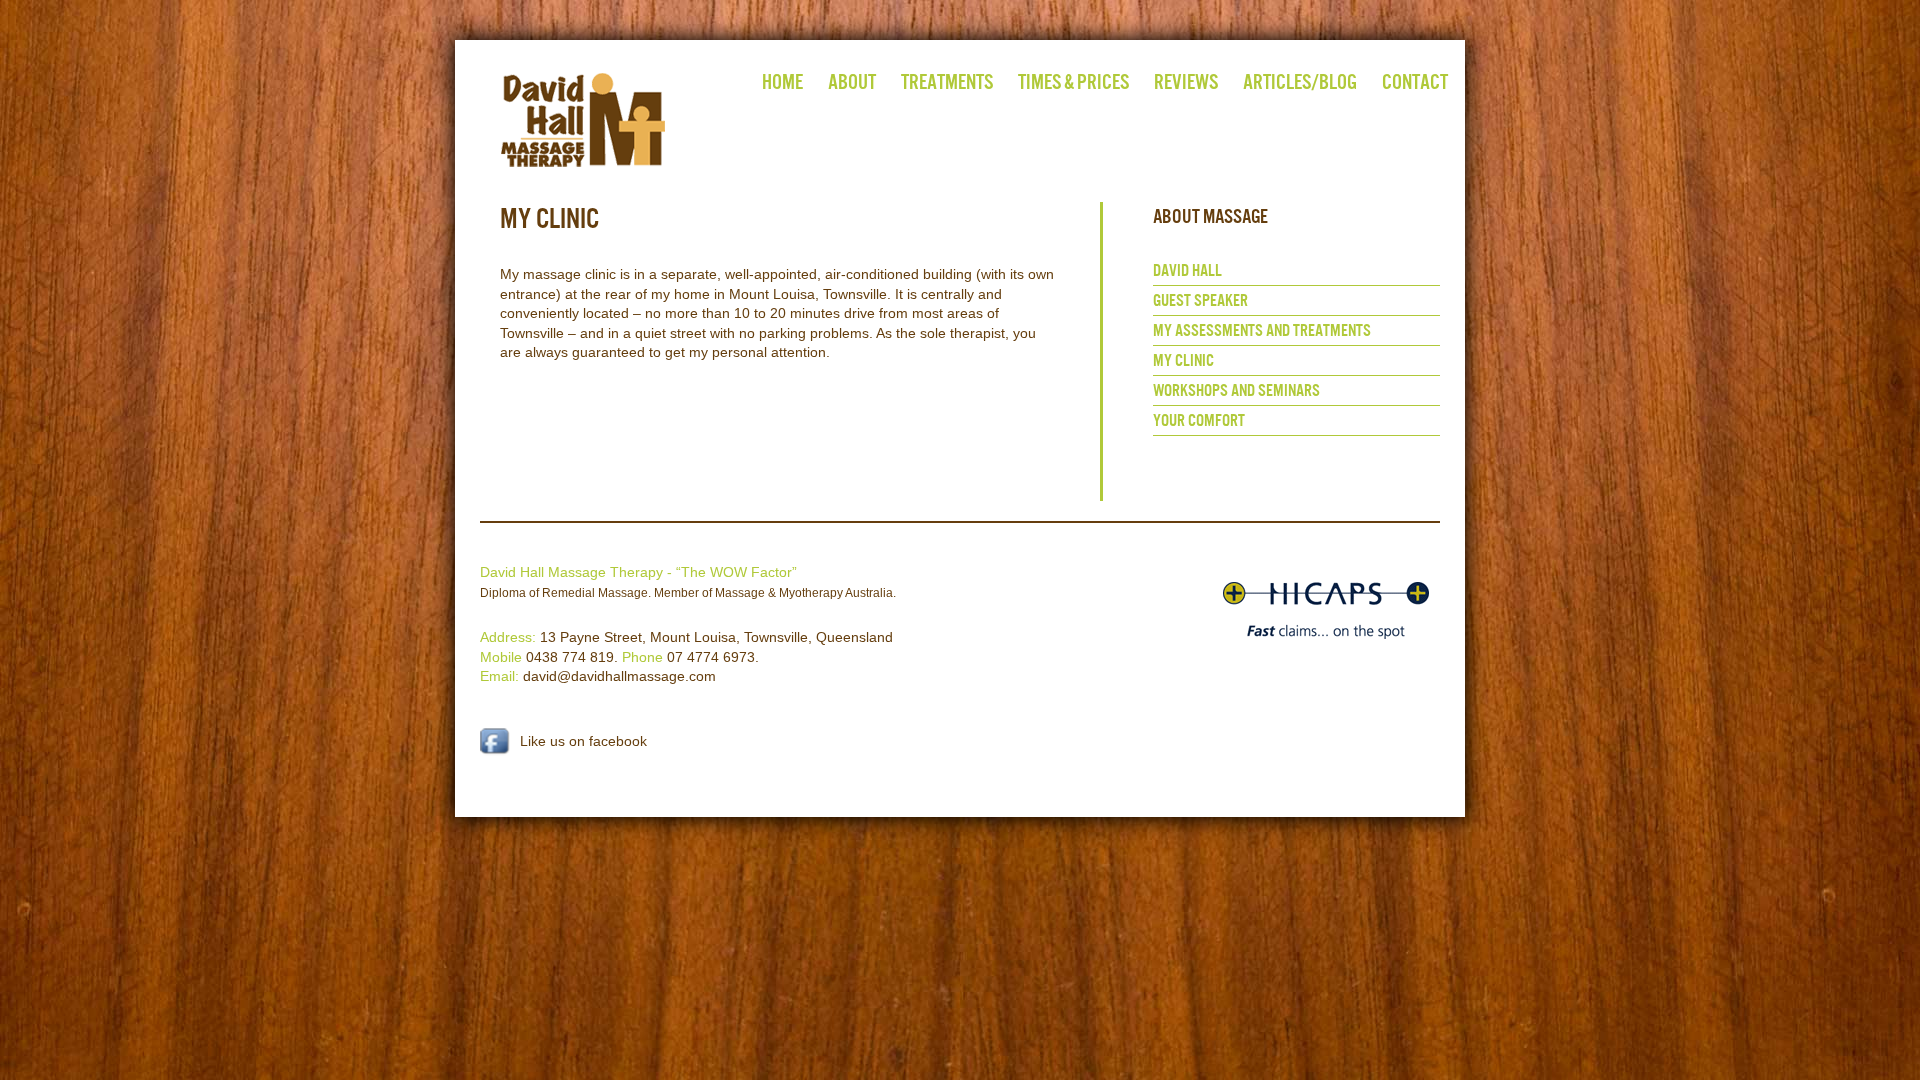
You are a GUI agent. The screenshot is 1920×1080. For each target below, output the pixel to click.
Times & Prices (1073, 81)
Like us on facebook (583, 741)
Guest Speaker (1200, 300)
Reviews (1186, 81)
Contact (1415, 81)
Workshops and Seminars (1236, 390)
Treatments (947, 81)
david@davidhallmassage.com (619, 676)
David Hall (1187, 270)
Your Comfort (1199, 420)
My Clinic (1183, 360)
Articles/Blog (1300, 81)
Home (782, 81)
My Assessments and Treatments (1262, 330)
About (852, 81)
